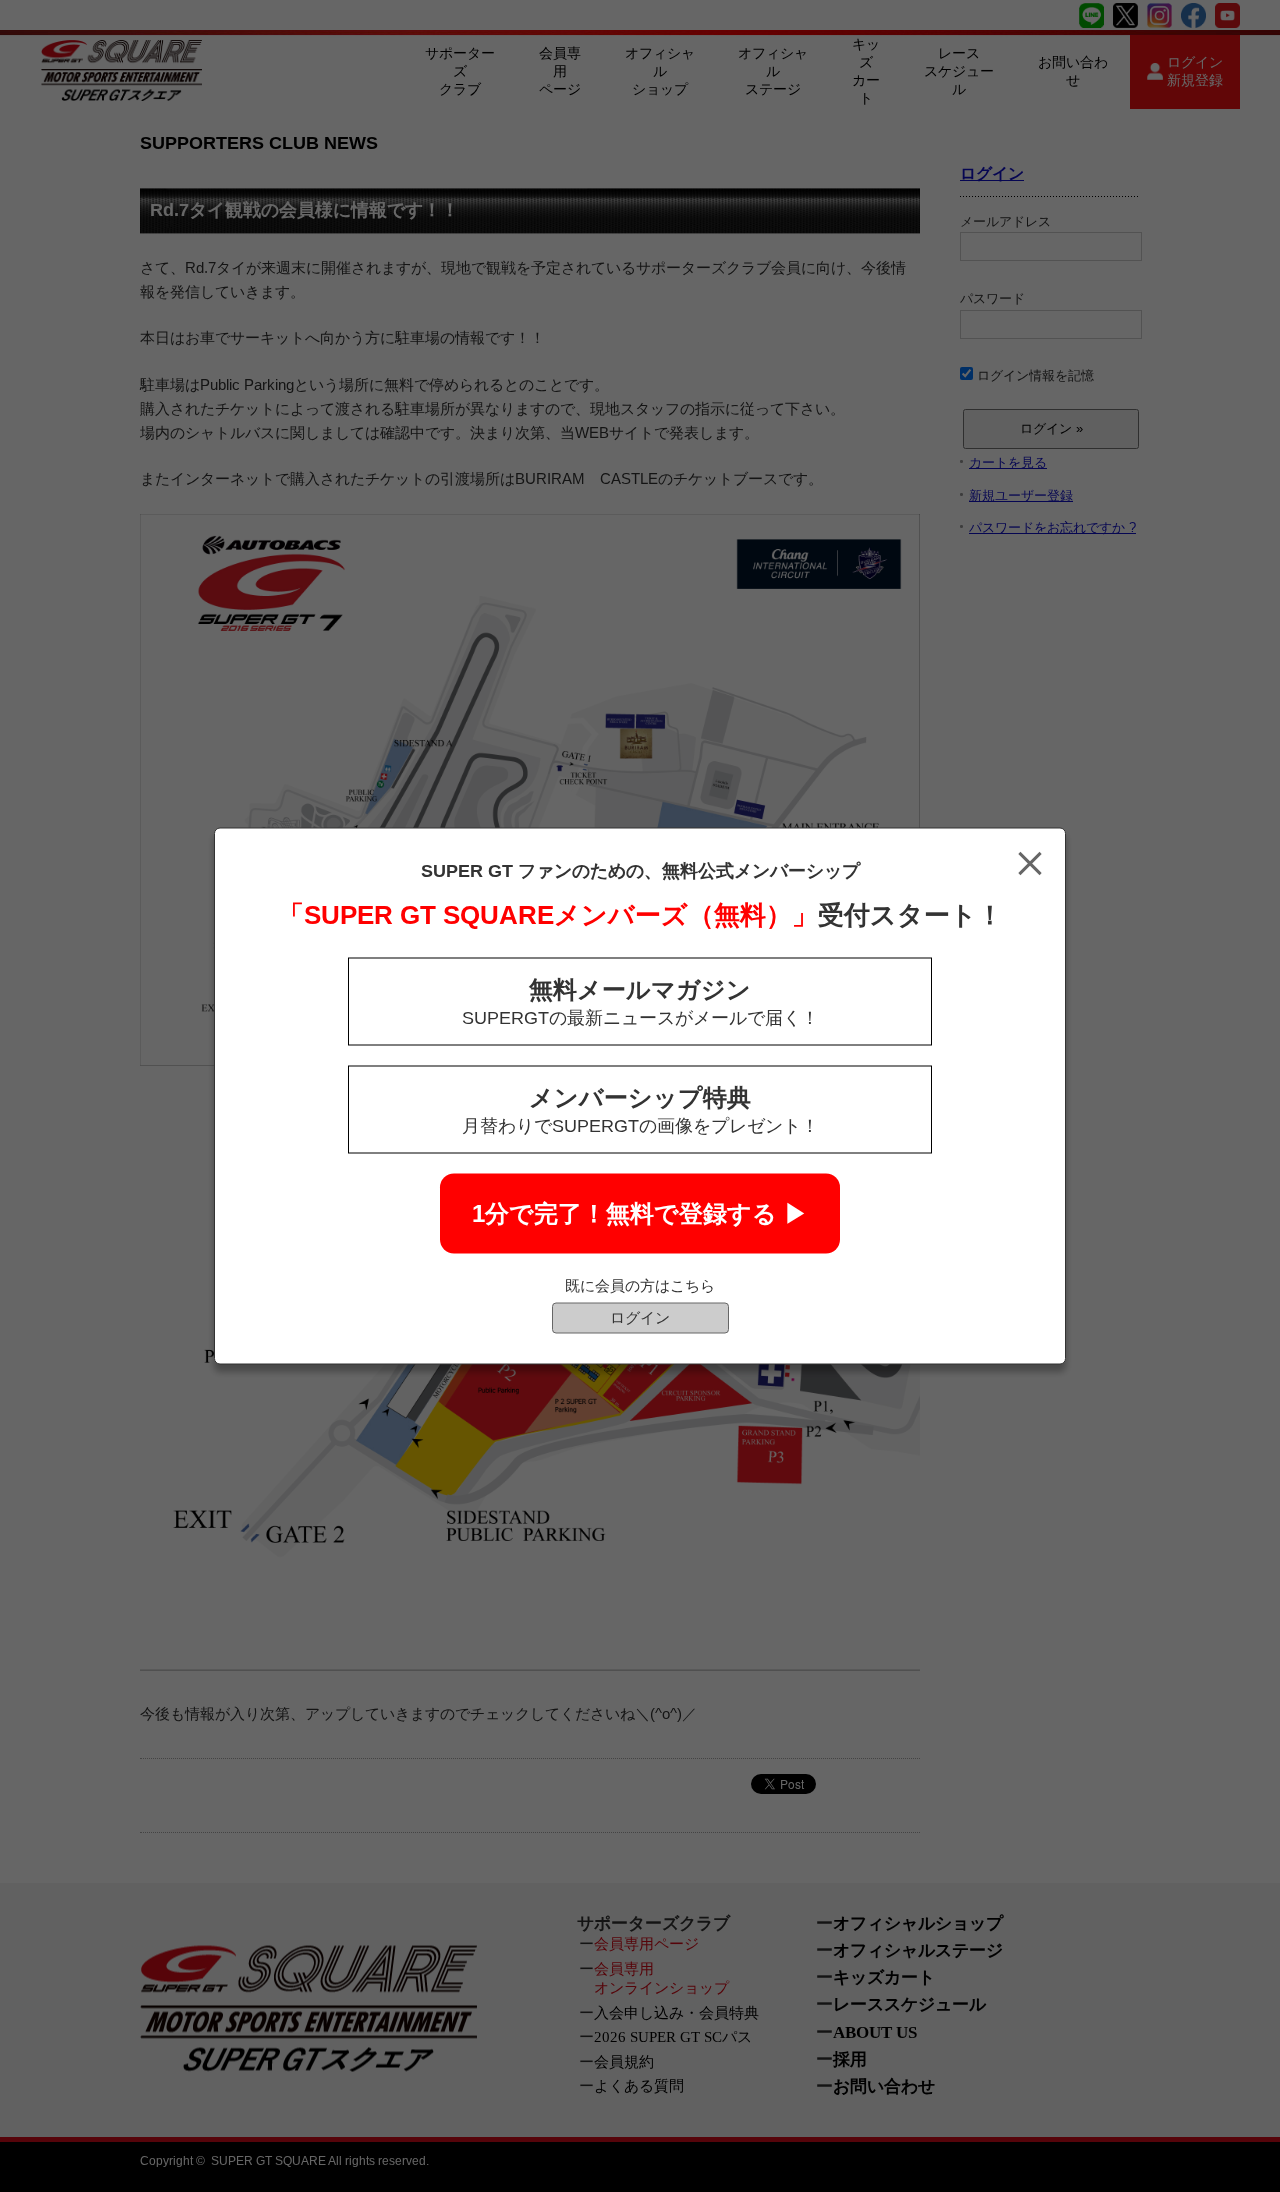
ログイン (640, 1317)
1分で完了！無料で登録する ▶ (640, 1213)
